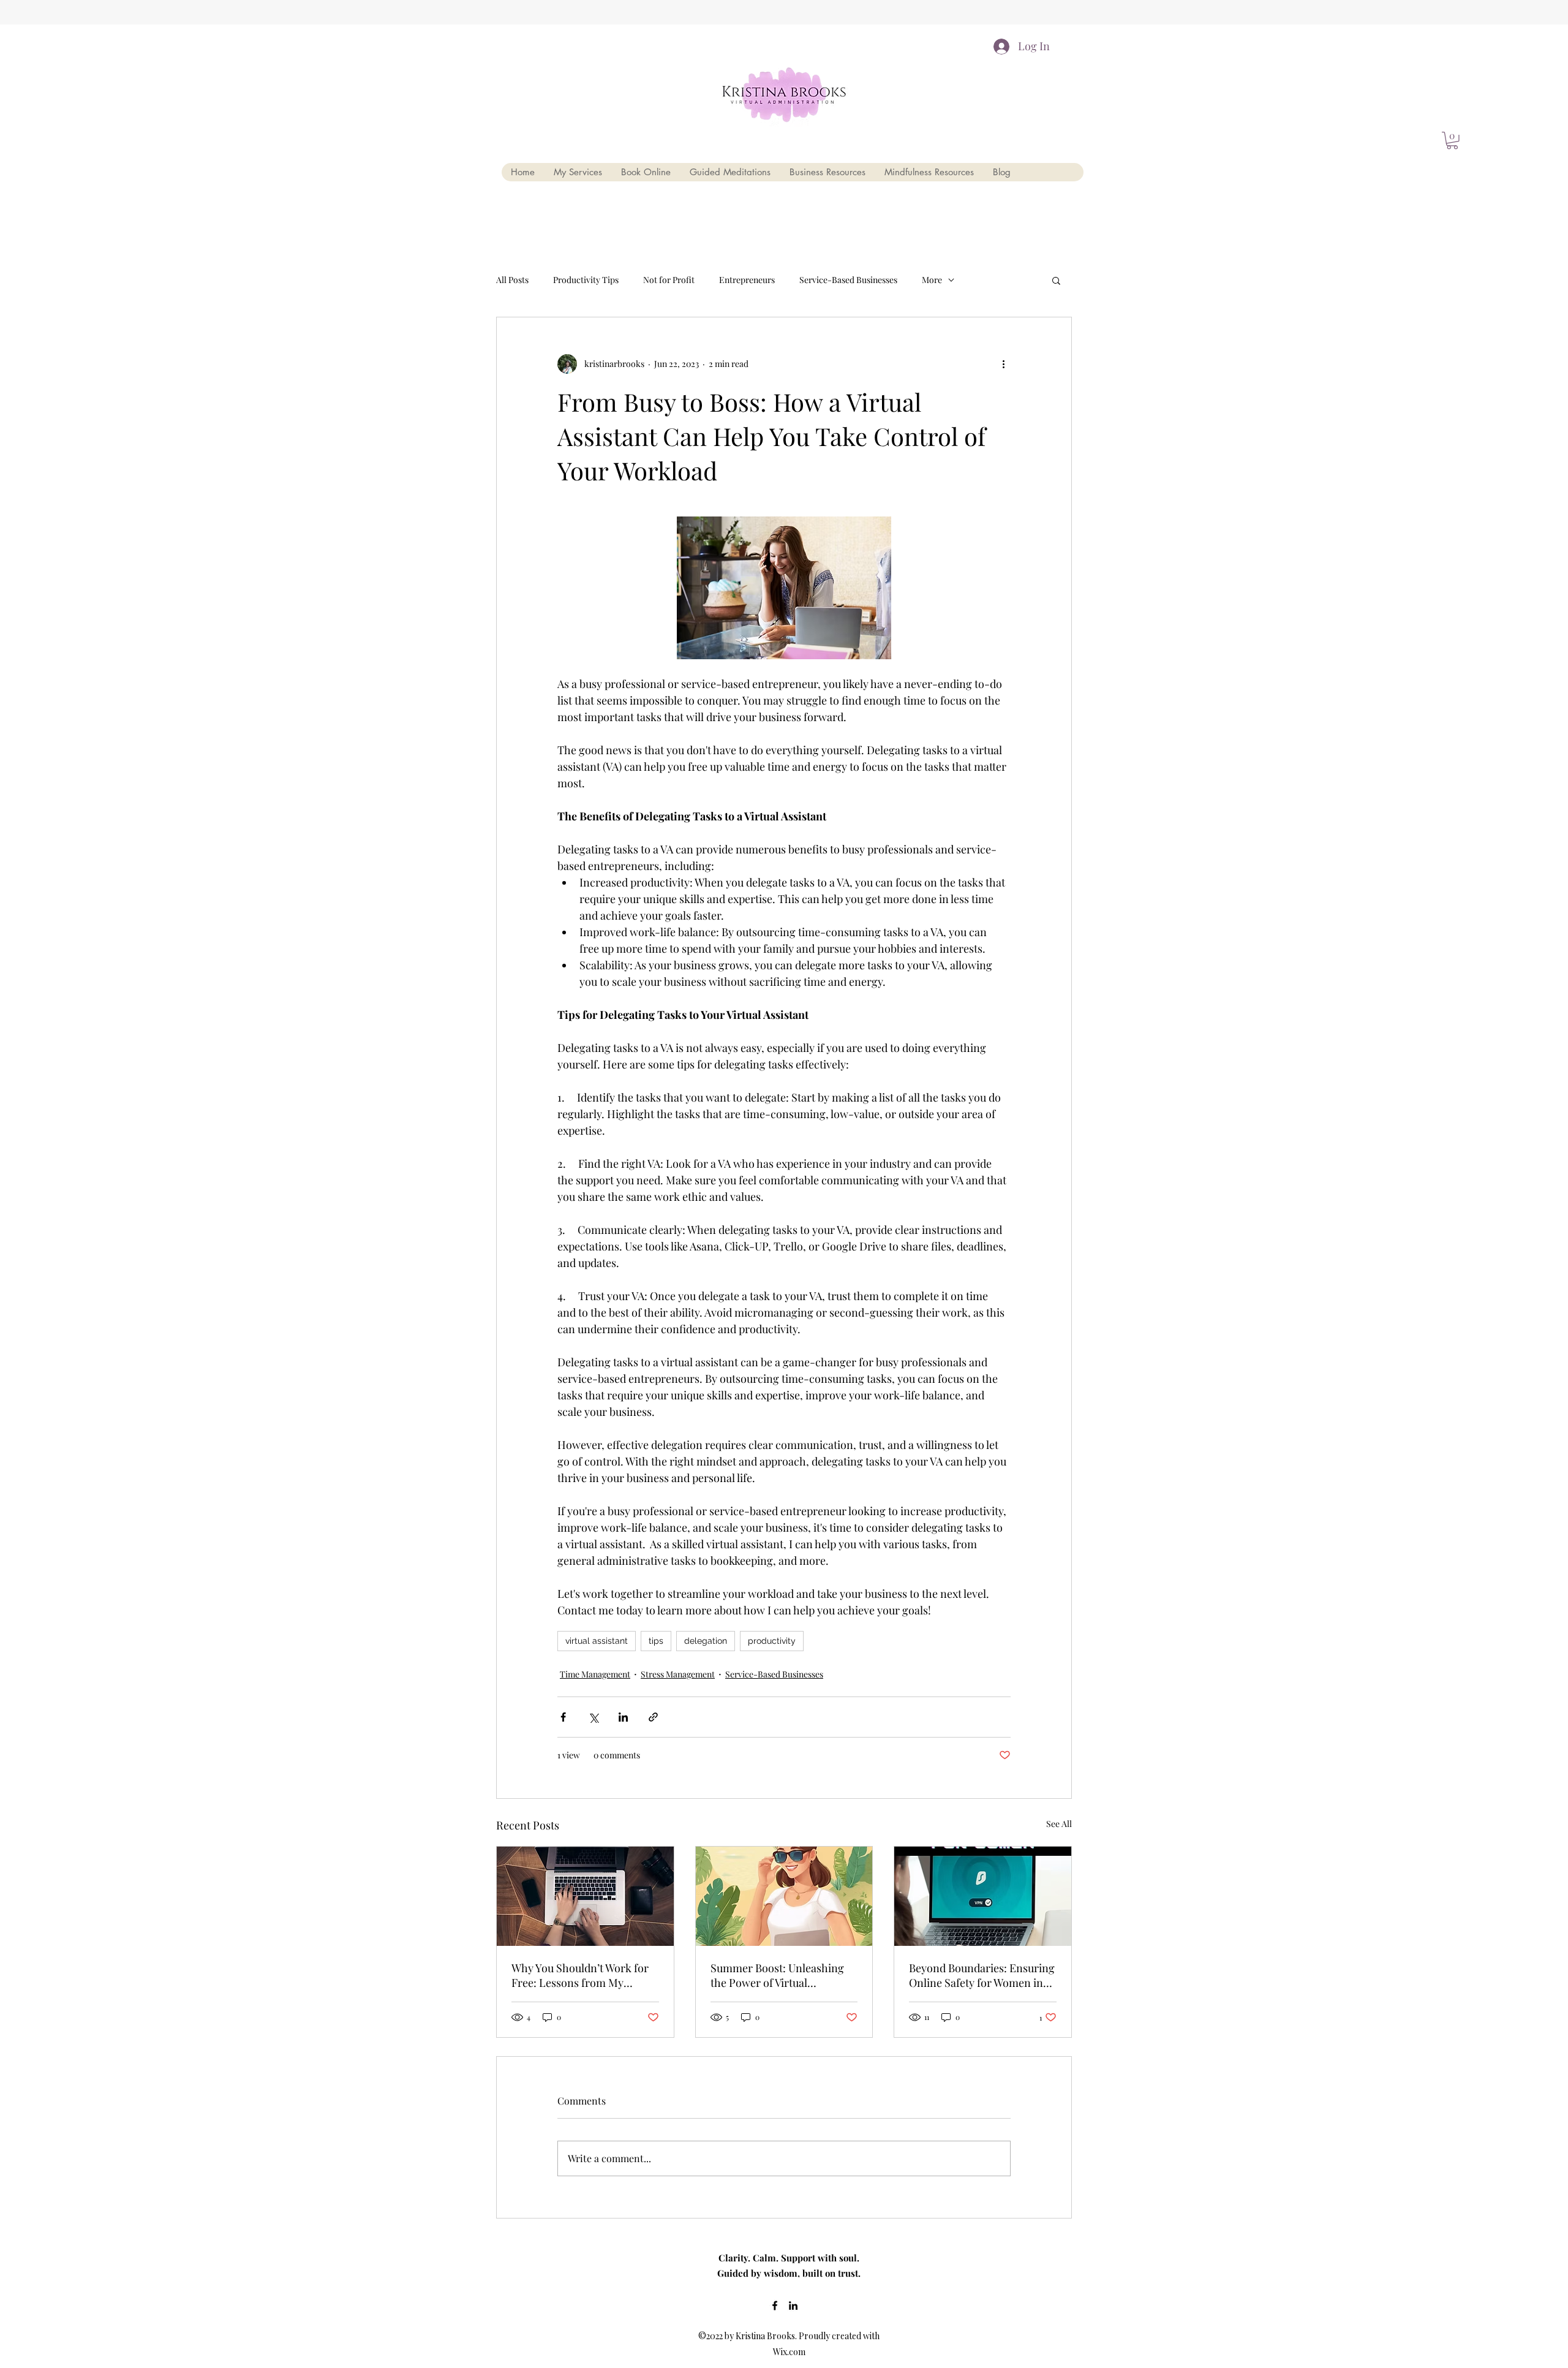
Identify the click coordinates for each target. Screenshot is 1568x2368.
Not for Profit (669, 280)
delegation (706, 1641)
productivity (772, 1641)
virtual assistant (597, 1641)
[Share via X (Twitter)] (593, 1717)
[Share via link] (653, 1717)
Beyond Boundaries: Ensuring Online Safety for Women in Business (982, 1975)
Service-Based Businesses (848, 280)
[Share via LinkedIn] (623, 1717)
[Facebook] (775, 2306)
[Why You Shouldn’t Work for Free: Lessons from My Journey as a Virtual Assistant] (585, 1896)
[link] (1452, 141)
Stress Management (678, 1674)
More (932, 280)
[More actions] (1003, 364)
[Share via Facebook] (563, 1717)
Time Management (595, 1674)
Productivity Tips (586, 280)
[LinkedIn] (793, 2306)
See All (1059, 1824)
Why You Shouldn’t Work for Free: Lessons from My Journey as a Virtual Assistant (581, 1975)
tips (656, 1641)
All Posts (512, 280)
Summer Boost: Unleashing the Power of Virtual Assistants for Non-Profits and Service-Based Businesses (784, 1975)
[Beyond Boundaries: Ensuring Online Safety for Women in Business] (983, 1896)
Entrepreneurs (747, 280)
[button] (1056, 280)
